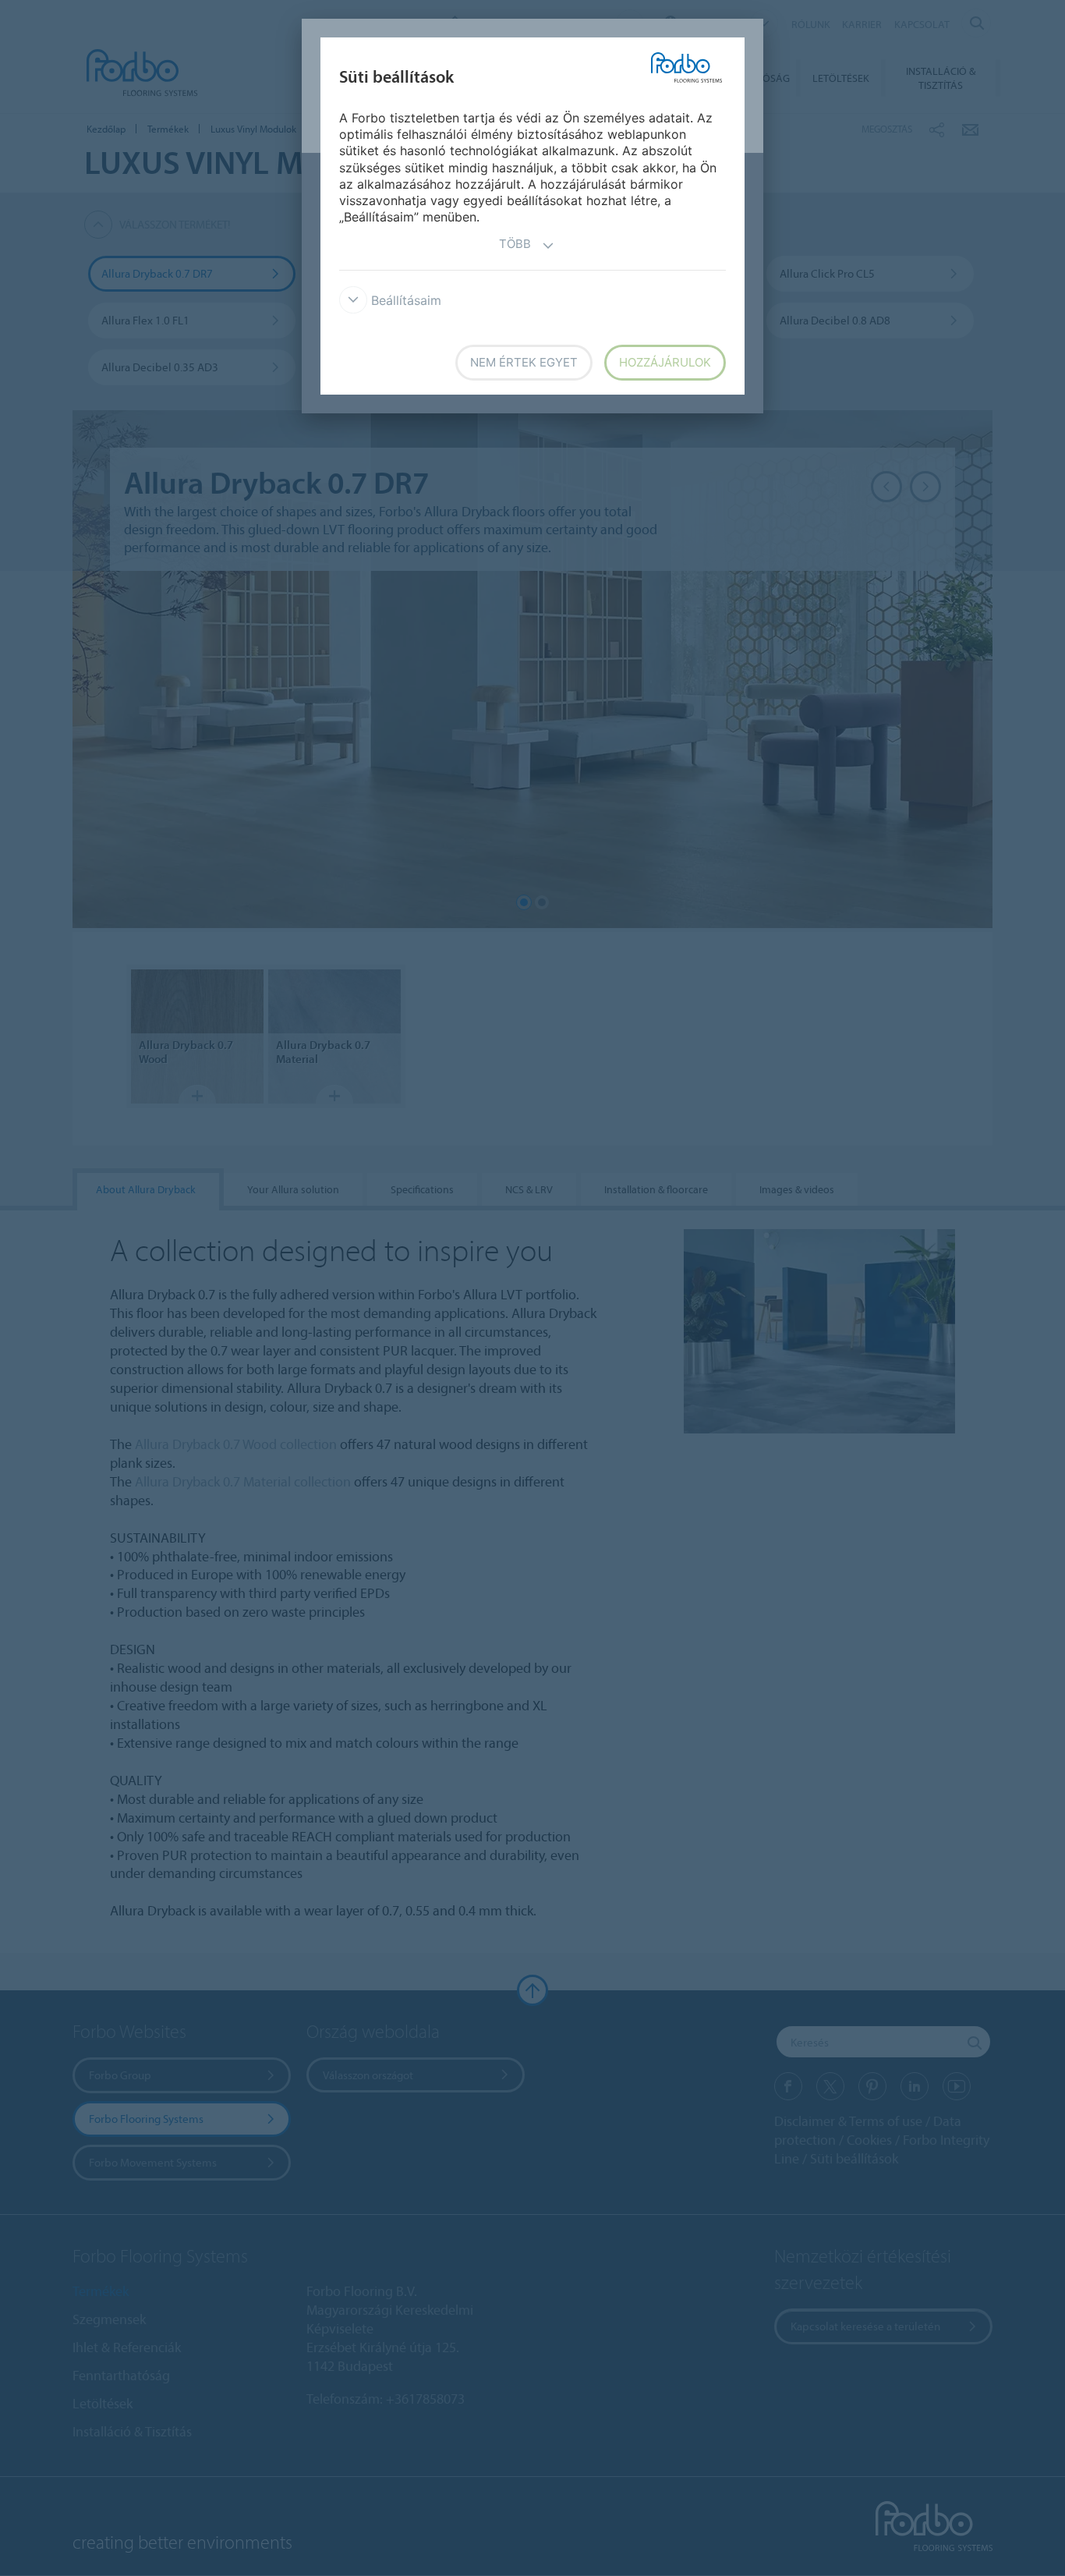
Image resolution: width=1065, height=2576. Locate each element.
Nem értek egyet (524, 362)
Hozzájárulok (665, 362)
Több (515, 244)
